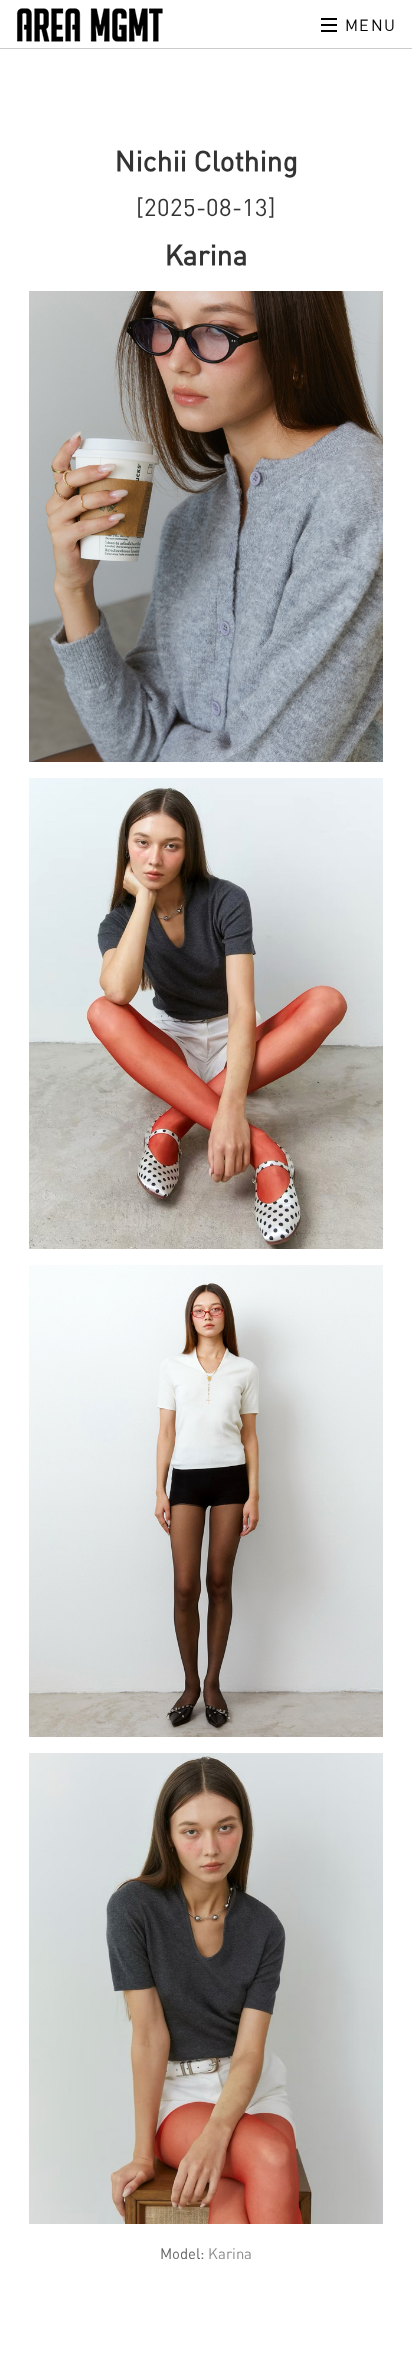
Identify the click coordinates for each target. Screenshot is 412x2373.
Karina (230, 2253)
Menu (368, 25)
